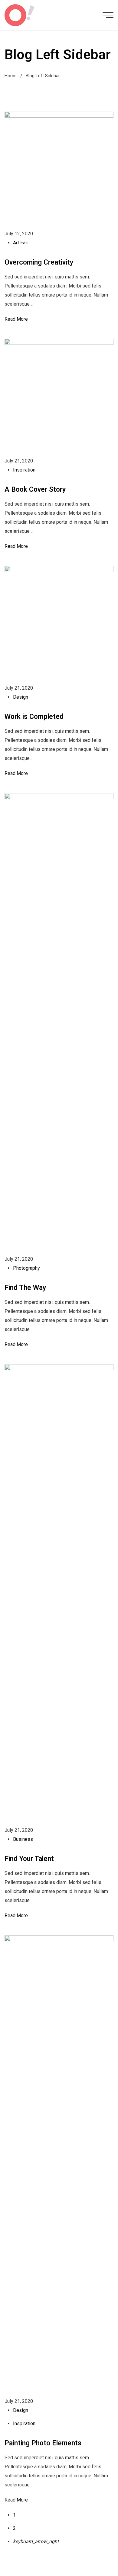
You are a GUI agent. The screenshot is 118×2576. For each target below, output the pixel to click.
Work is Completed (34, 717)
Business (23, 1839)
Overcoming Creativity (39, 262)
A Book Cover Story (35, 489)
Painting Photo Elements (43, 2443)
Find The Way (25, 1288)
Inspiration (24, 470)
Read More (16, 319)
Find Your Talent (29, 1859)
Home (11, 76)
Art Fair (21, 243)
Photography (26, 1268)
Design (21, 697)
